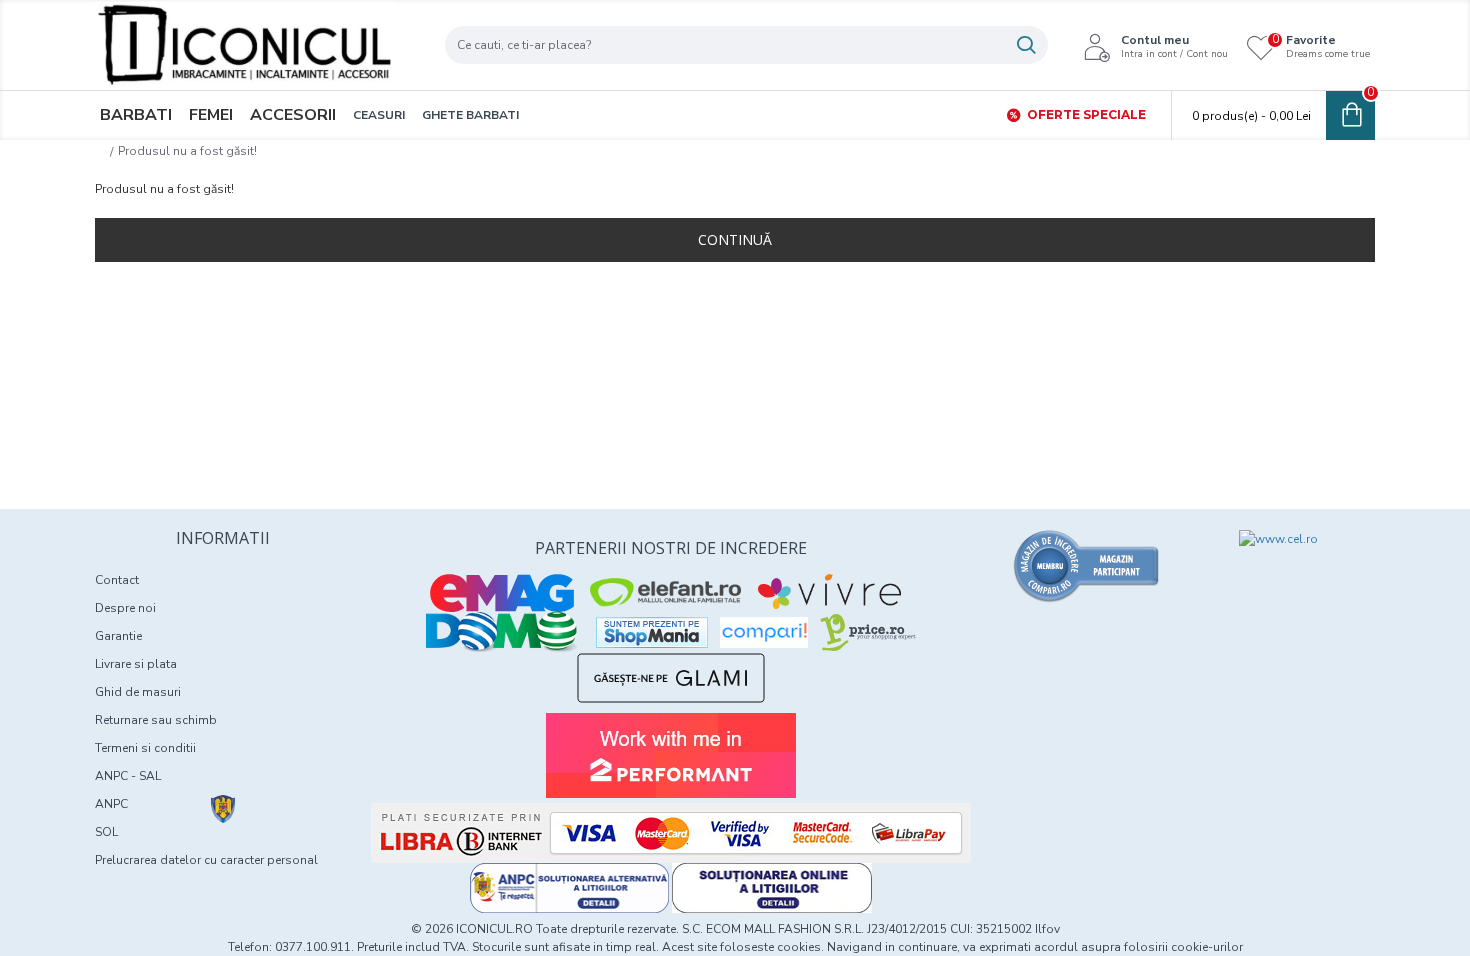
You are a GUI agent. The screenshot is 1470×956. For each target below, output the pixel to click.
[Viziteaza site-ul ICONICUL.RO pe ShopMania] (652, 632)
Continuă (735, 239)
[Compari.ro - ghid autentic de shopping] (1087, 566)
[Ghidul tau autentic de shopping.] (764, 632)
